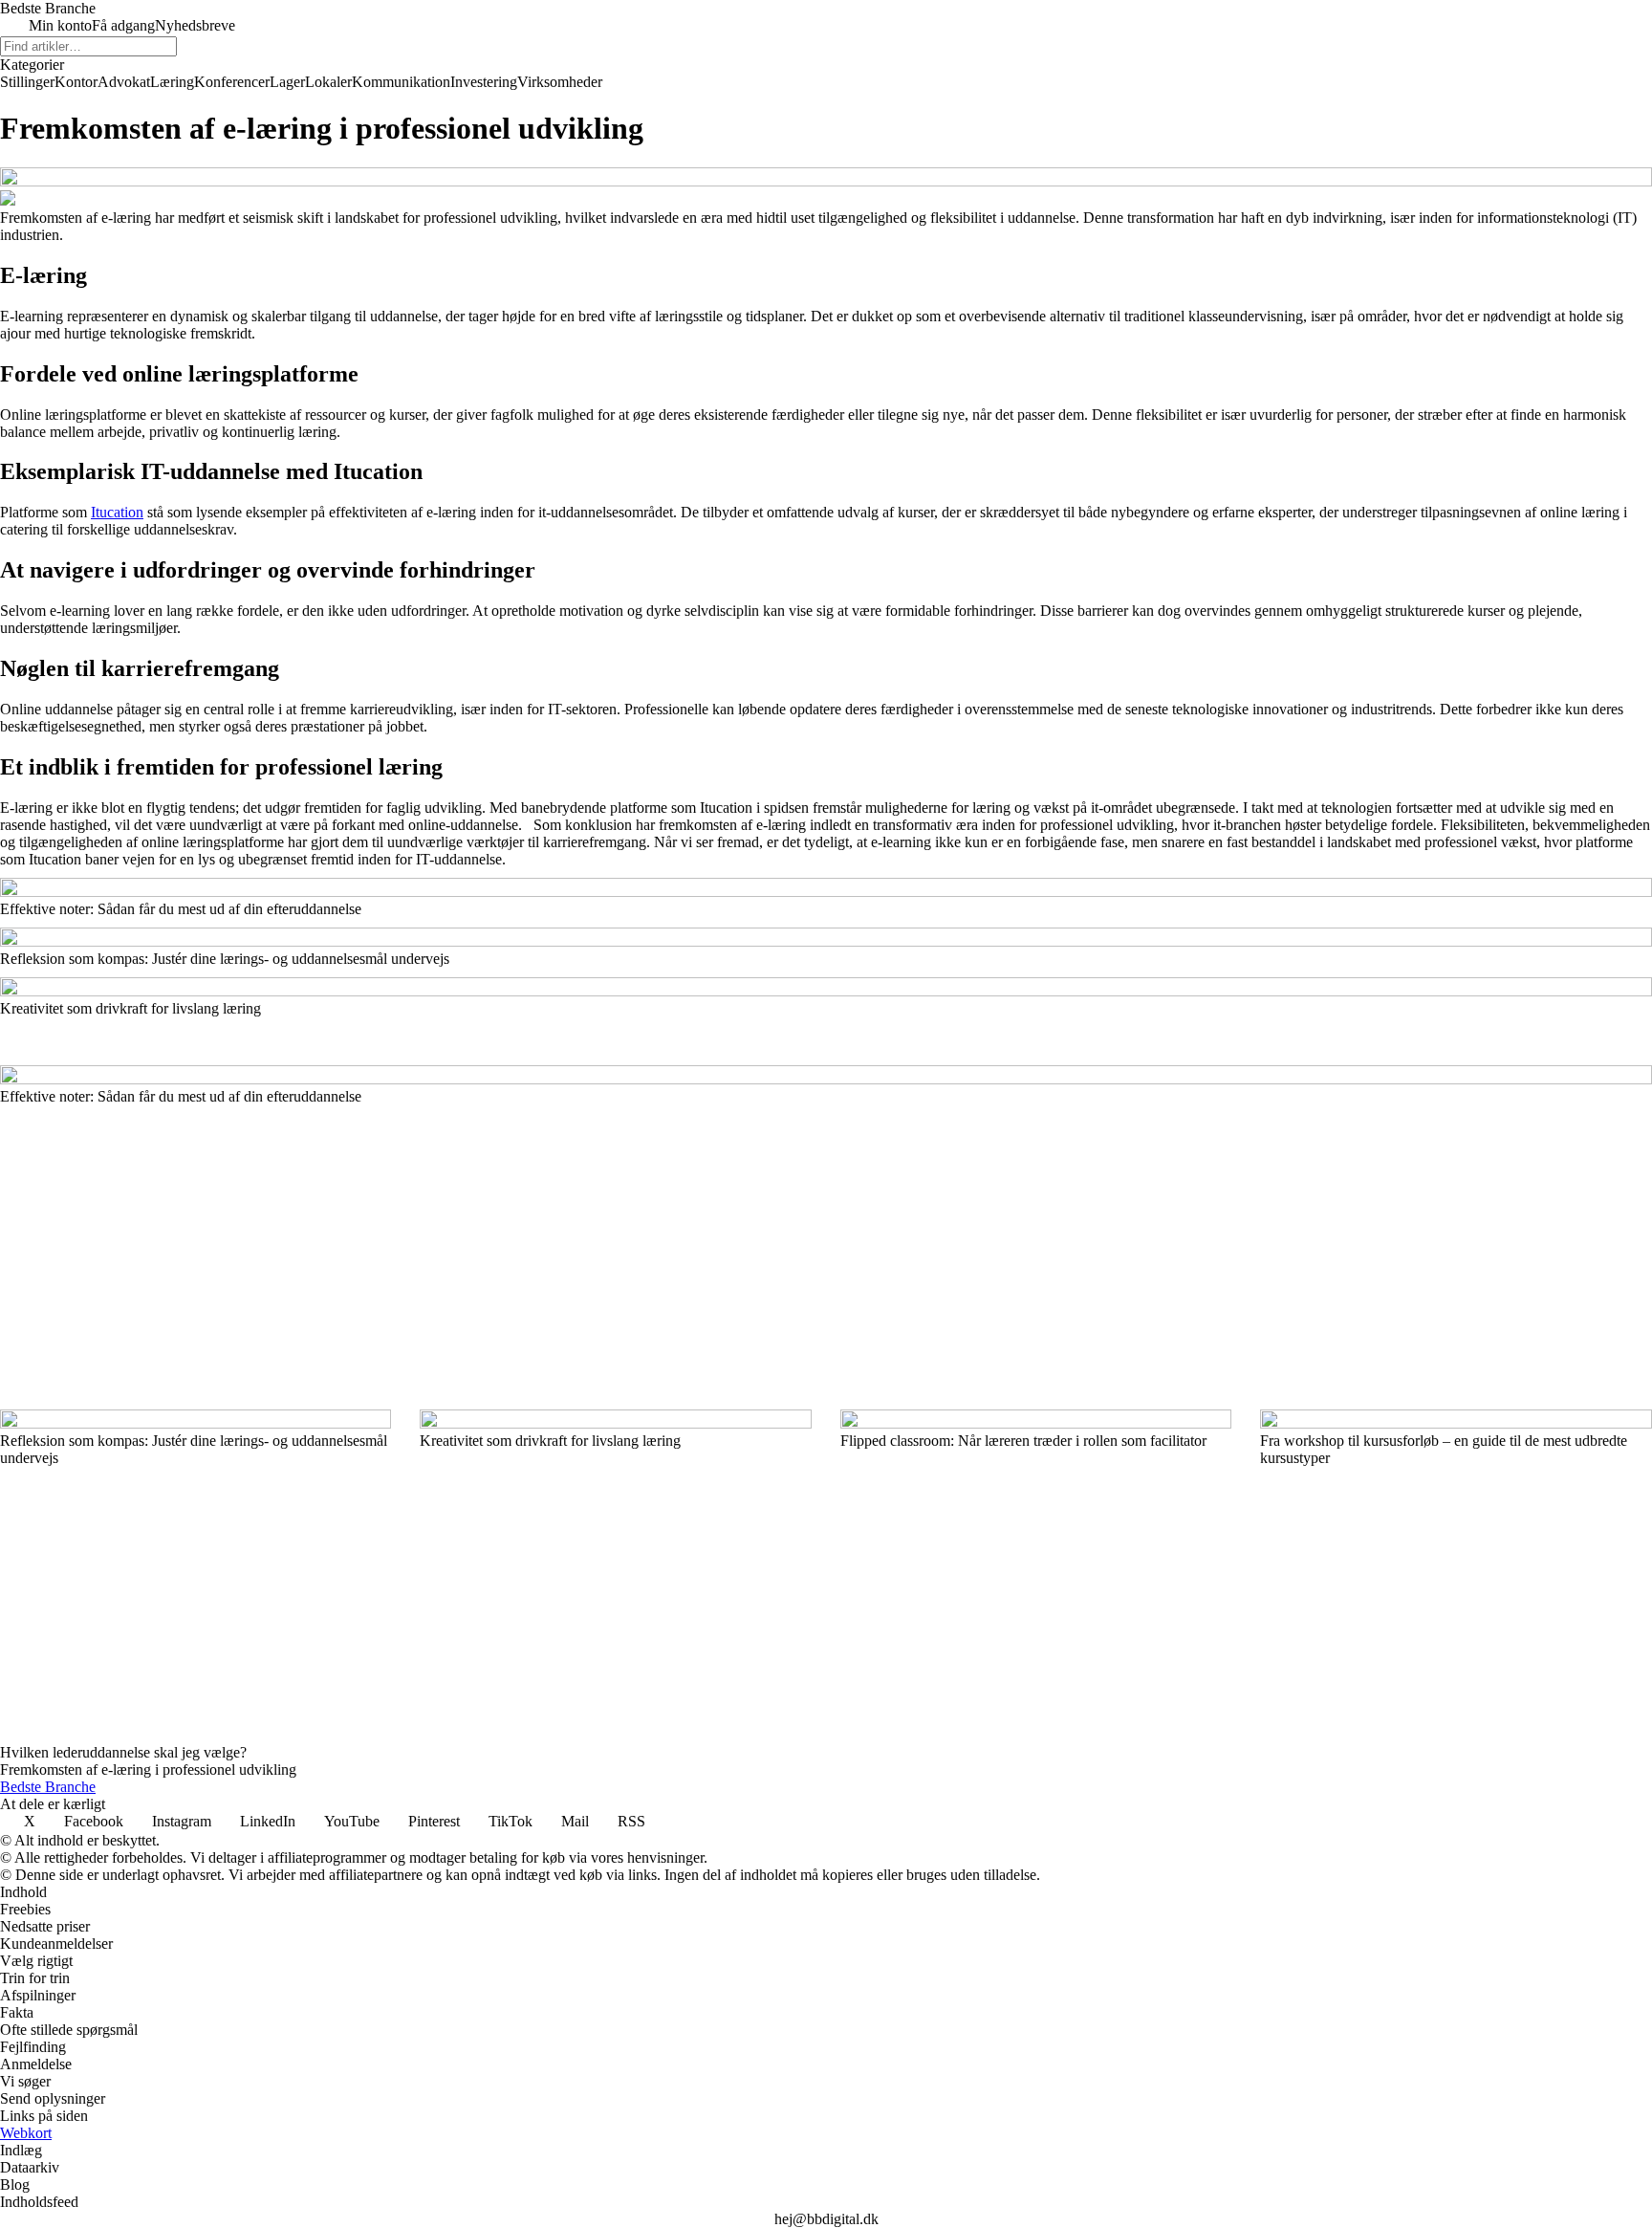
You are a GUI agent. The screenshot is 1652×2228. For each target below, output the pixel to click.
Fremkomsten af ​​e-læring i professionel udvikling (148, 1769)
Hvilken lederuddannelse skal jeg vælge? (123, 1752)
